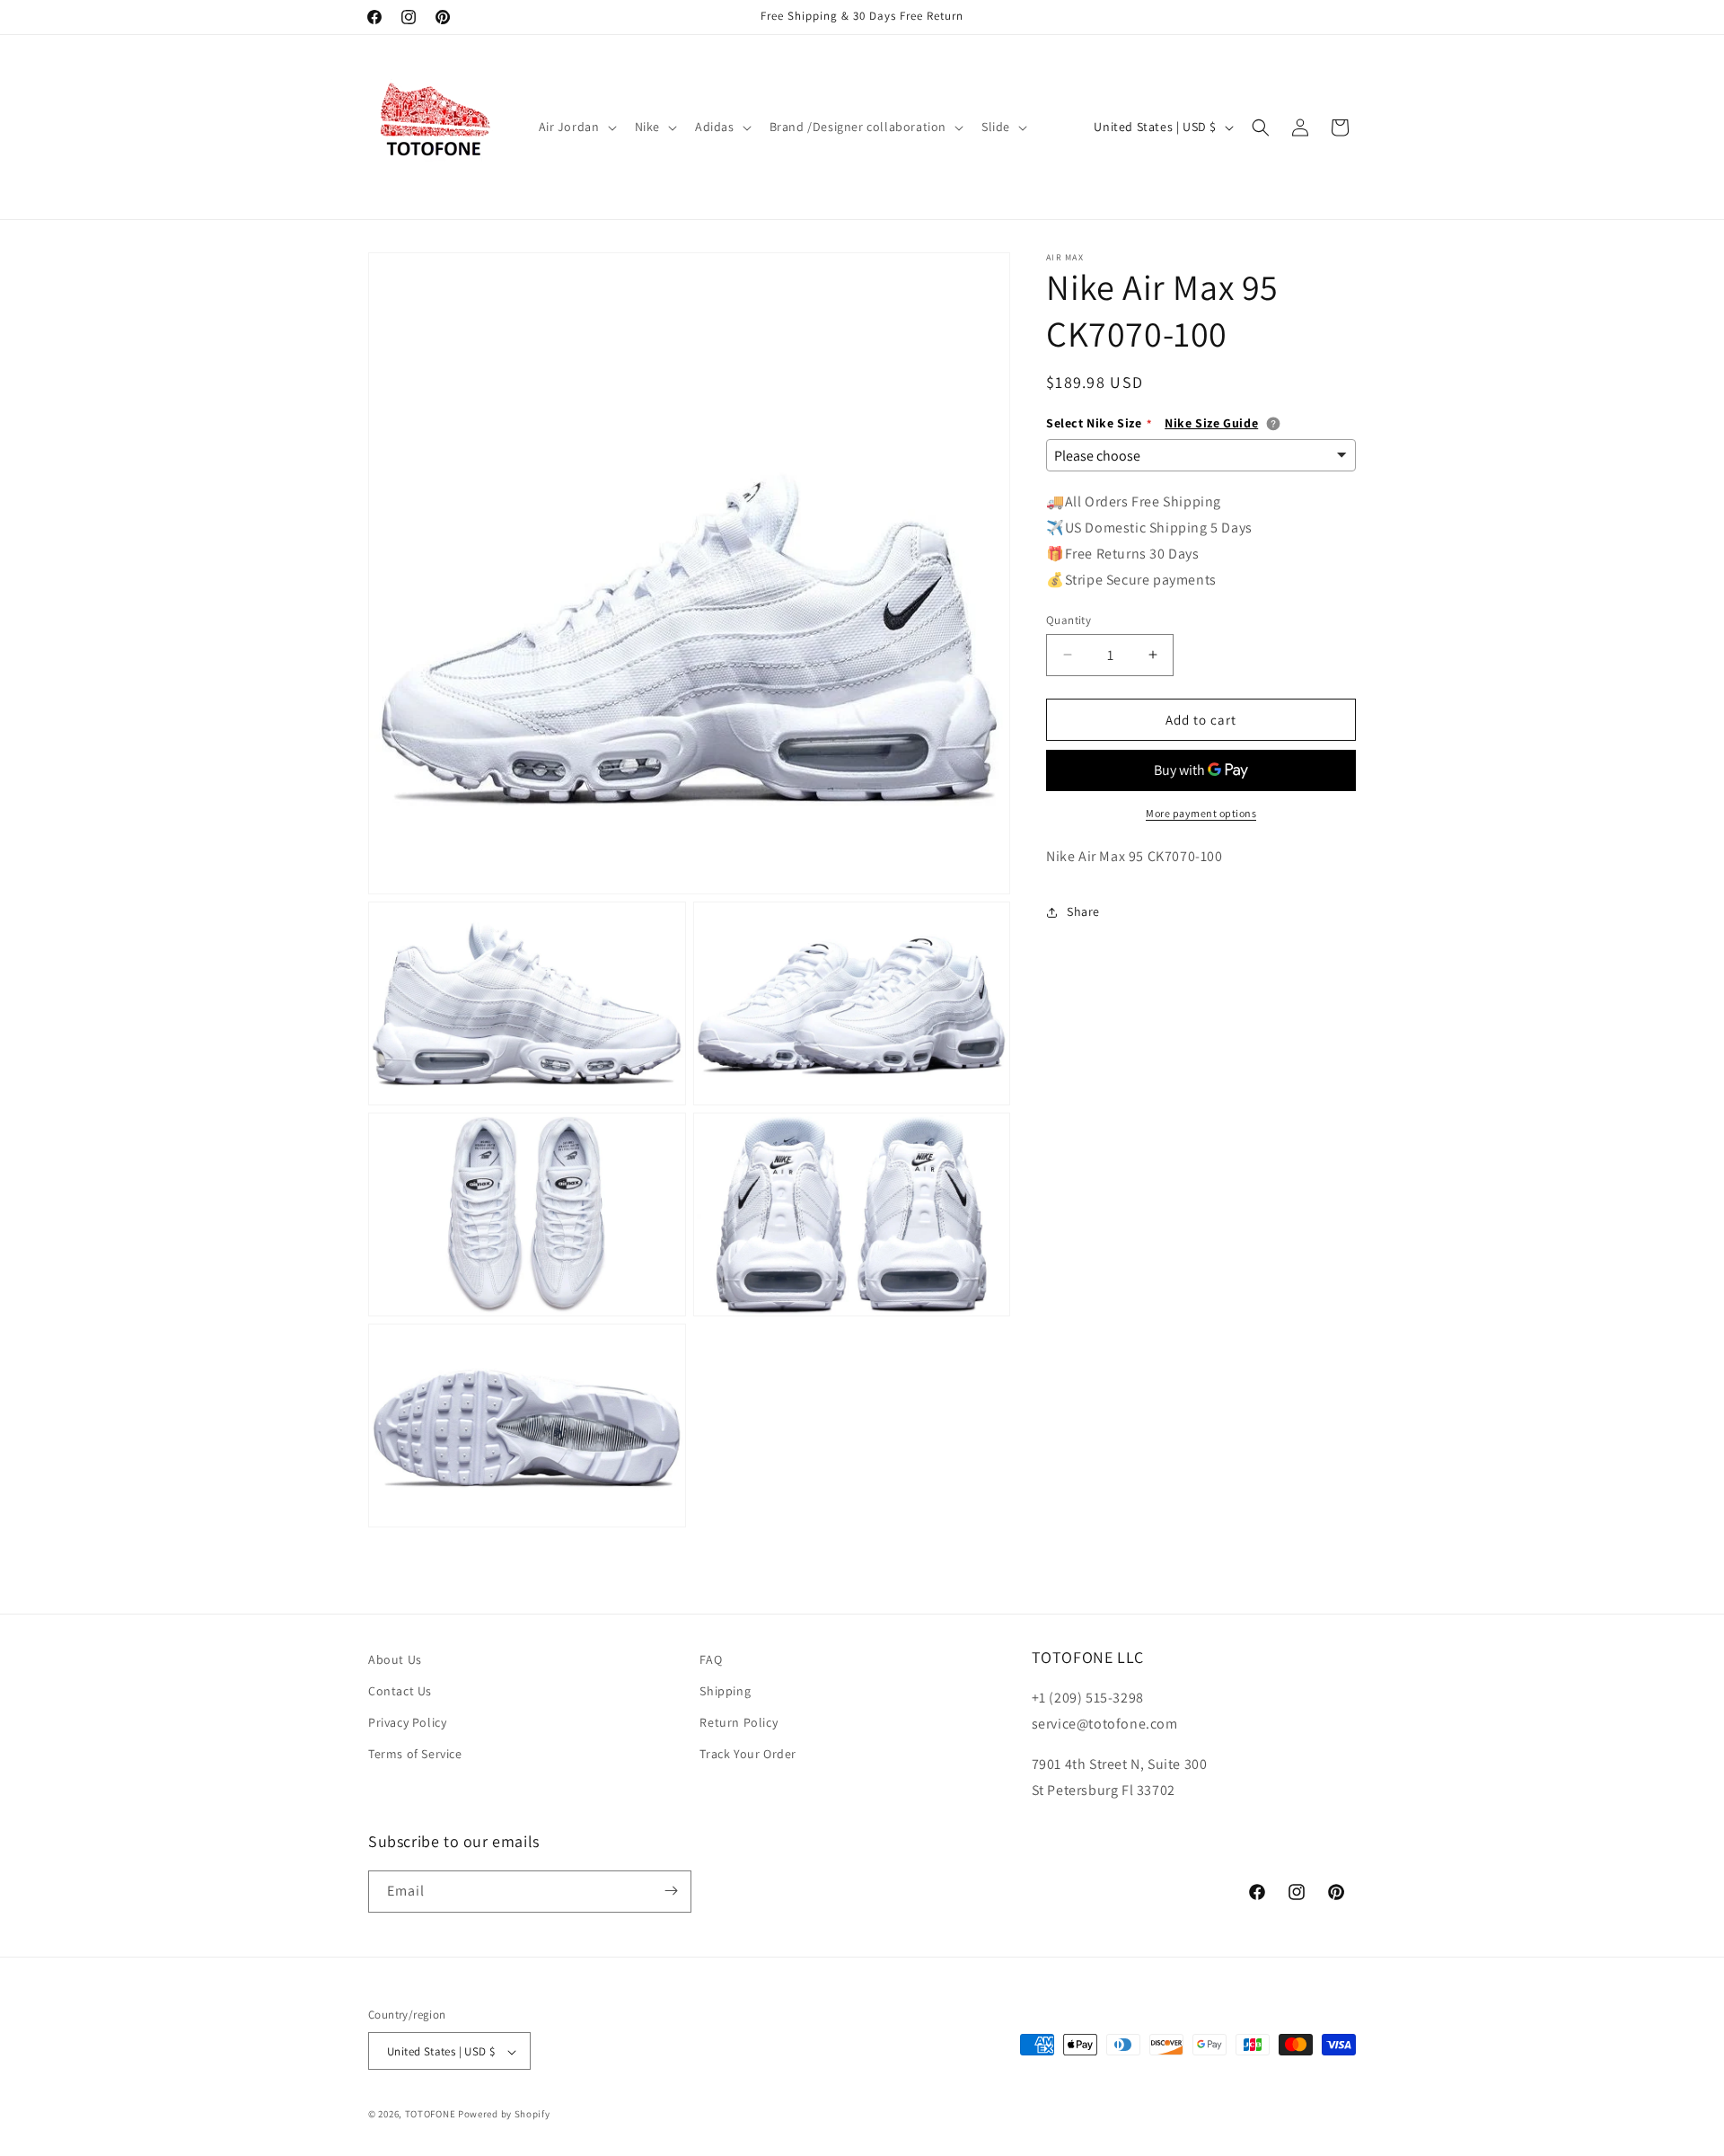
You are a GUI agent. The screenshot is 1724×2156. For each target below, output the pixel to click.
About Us (395, 1659)
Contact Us (400, 1691)
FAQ (711, 1659)
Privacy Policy (407, 1723)
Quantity (1069, 619)
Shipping (725, 1691)
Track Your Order (748, 1755)
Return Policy (739, 1723)
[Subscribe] (671, 1891)
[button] (576, 127)
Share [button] (1083, 911)
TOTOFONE (431, 2115)
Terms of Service (415, 1755)
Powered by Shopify (504, 2115)
